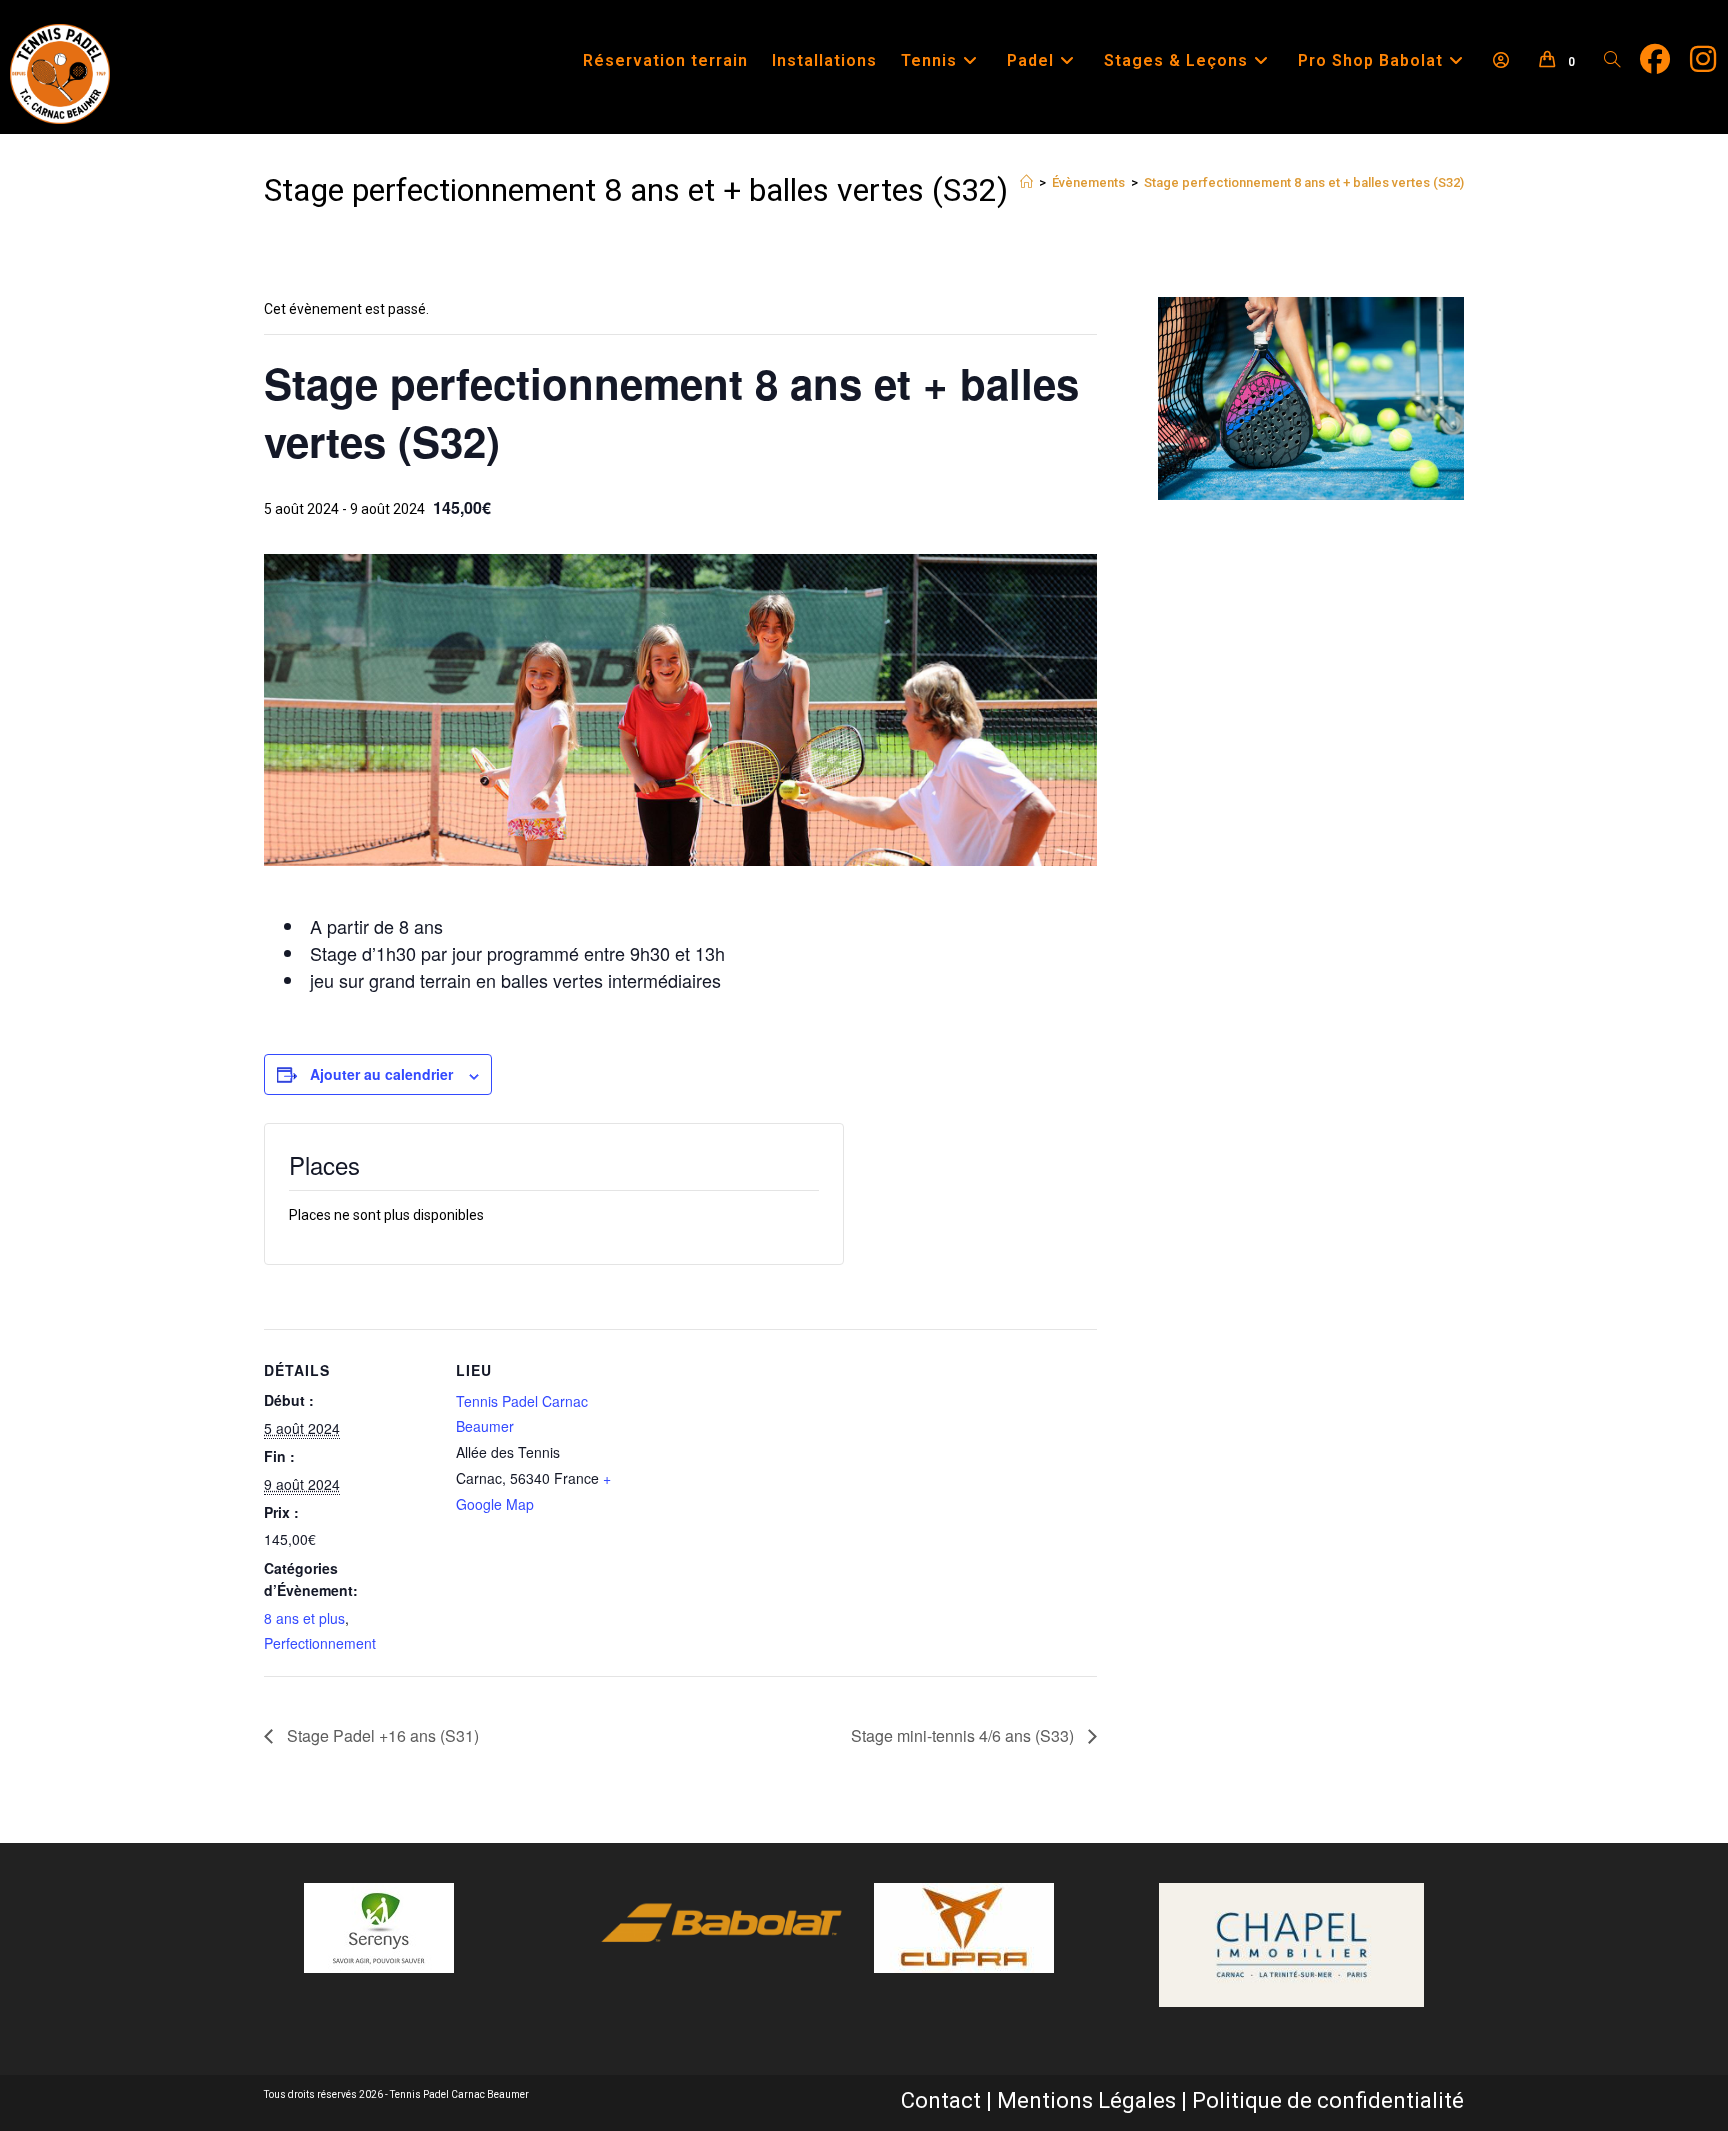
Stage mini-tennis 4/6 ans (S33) (964, 1735)
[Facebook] (1665, 59)
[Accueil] (1026, 182)
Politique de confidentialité (1328, 2100)
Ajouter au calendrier (381, 1074)
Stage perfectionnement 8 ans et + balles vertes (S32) (1304, 182)
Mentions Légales (1086, 2100)
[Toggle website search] (1612, 61)
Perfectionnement (320, 1643)
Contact (941, 2100)
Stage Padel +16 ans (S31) (381, 1735)
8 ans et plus (304, 1618)
